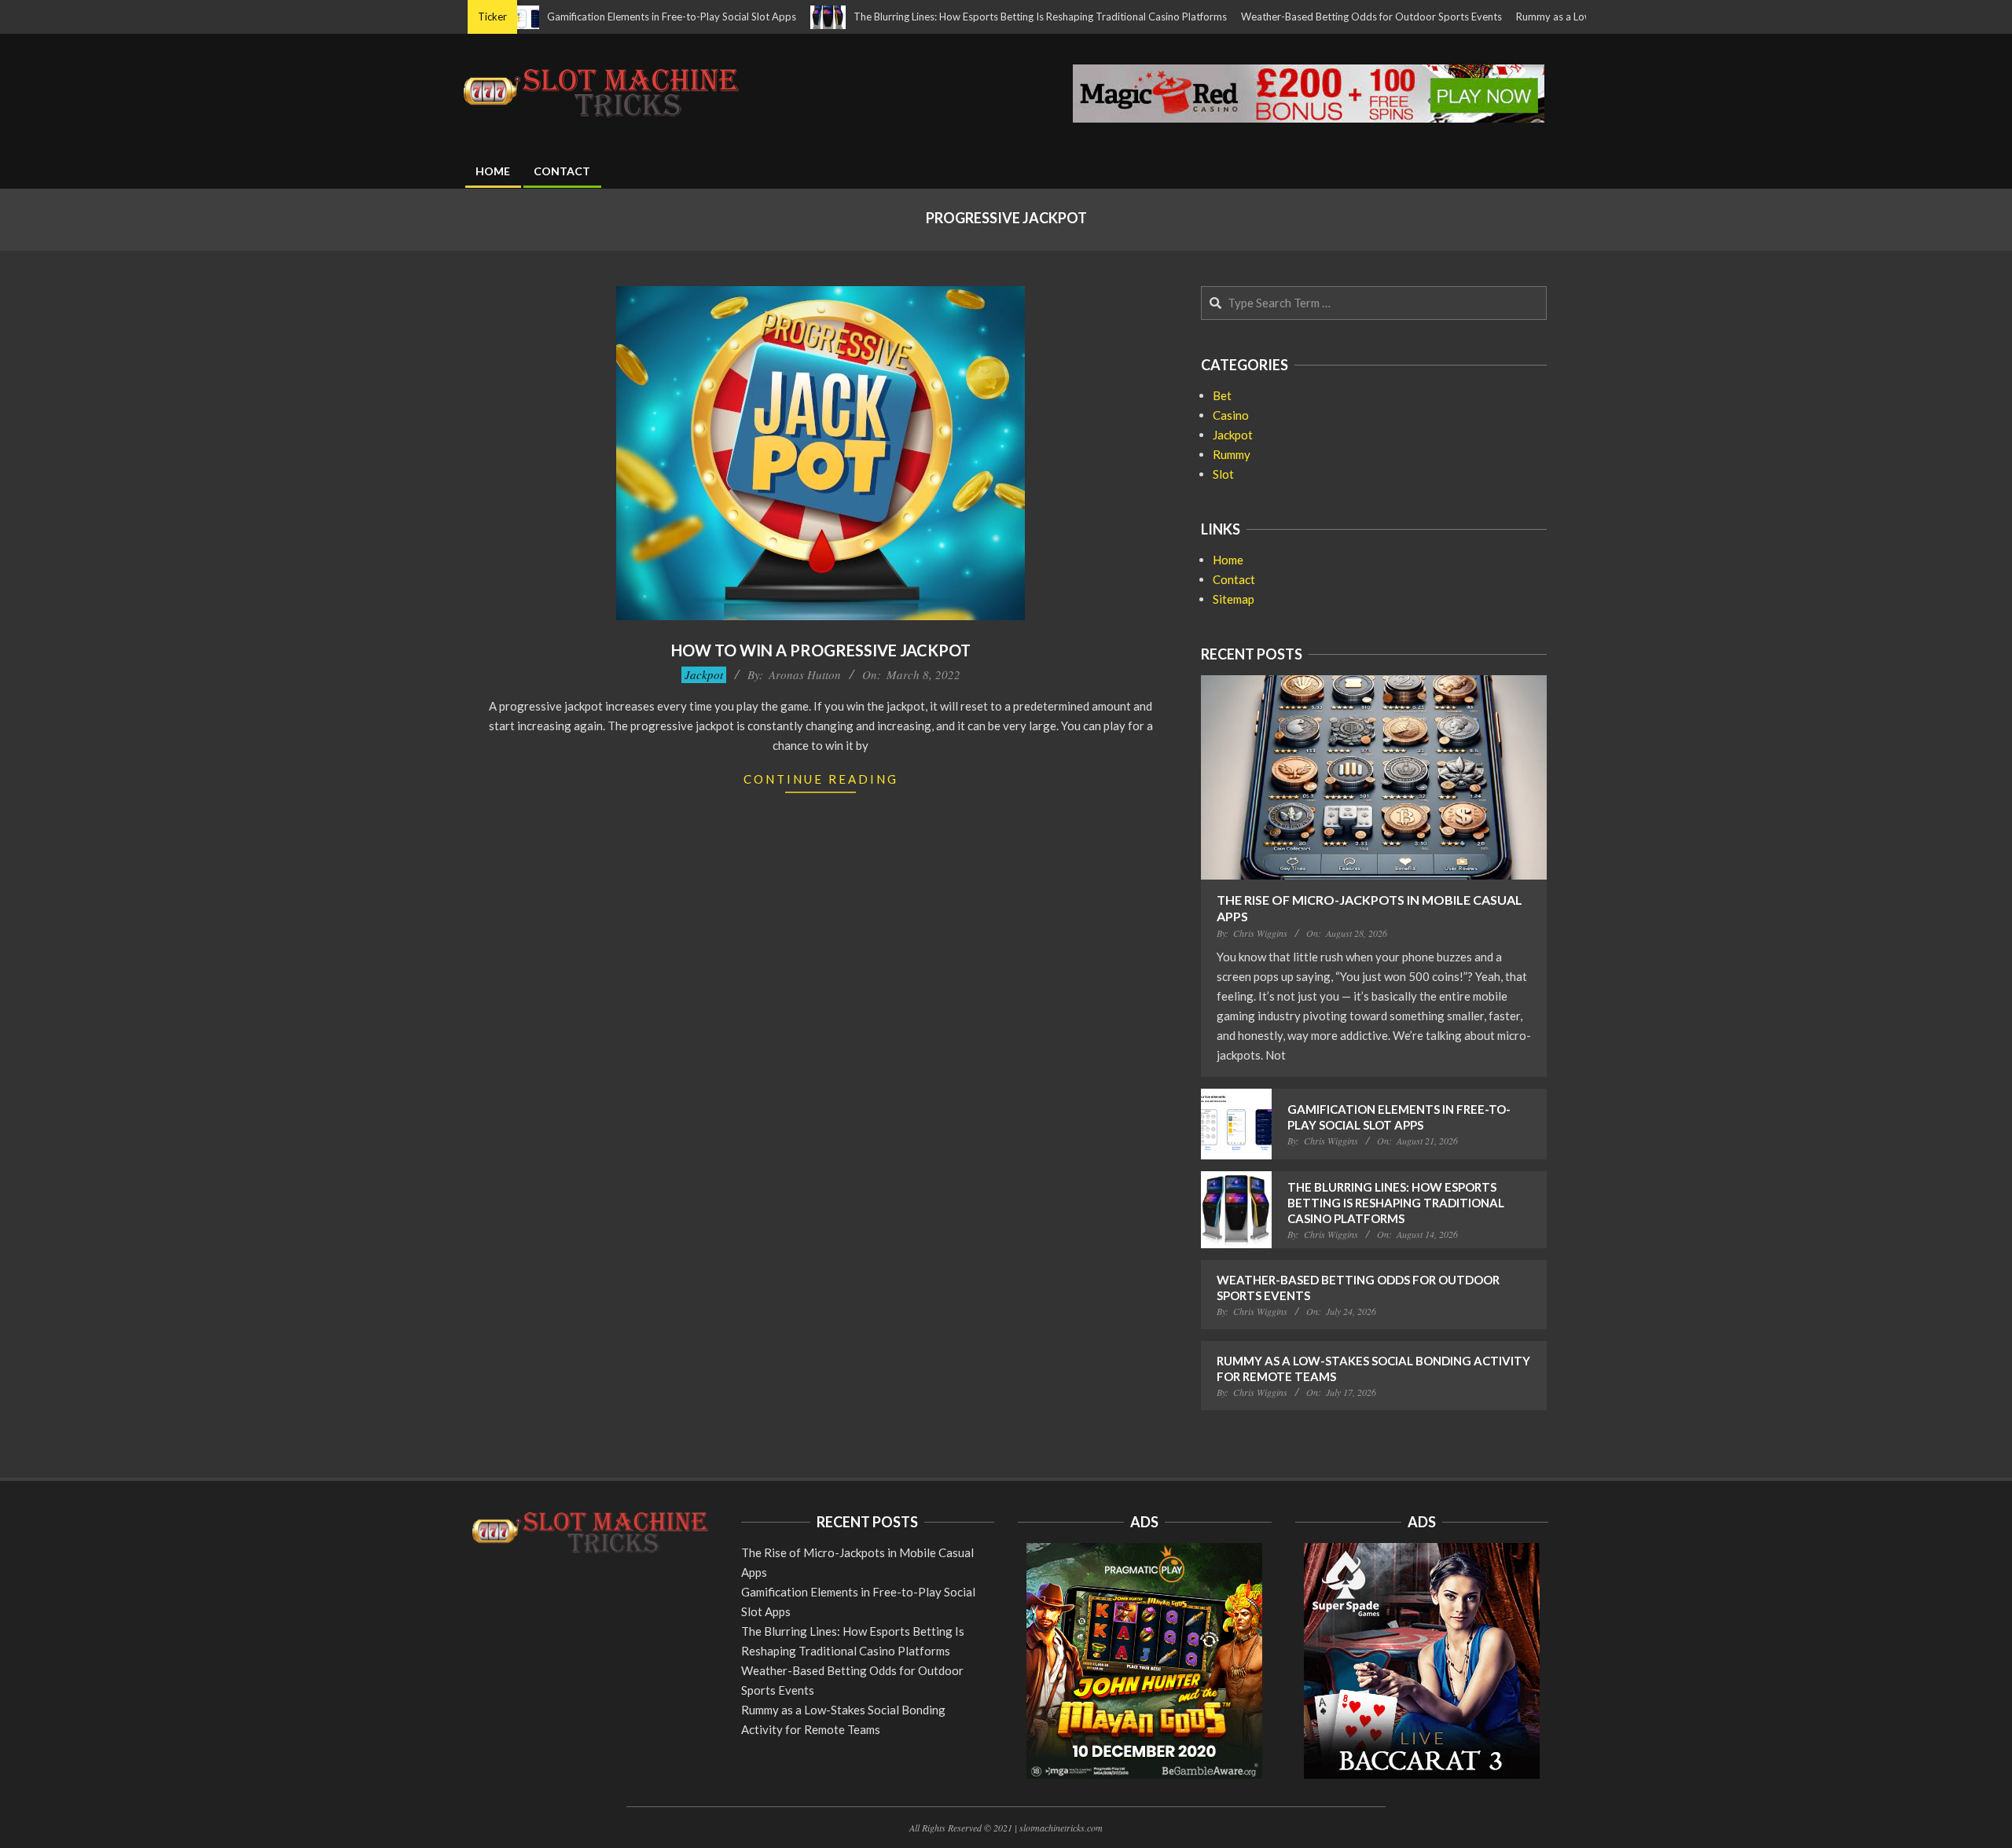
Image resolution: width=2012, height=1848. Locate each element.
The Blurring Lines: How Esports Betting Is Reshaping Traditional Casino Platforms (977, 17)
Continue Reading (821, 779)
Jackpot (704, 674)
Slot (1223, 474)
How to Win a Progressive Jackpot (821, 650)
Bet (1222, 395)
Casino (1231, 415)
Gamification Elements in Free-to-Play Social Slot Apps (609, 17)
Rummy (1232, 454)
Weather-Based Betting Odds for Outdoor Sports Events (1309, 17)
